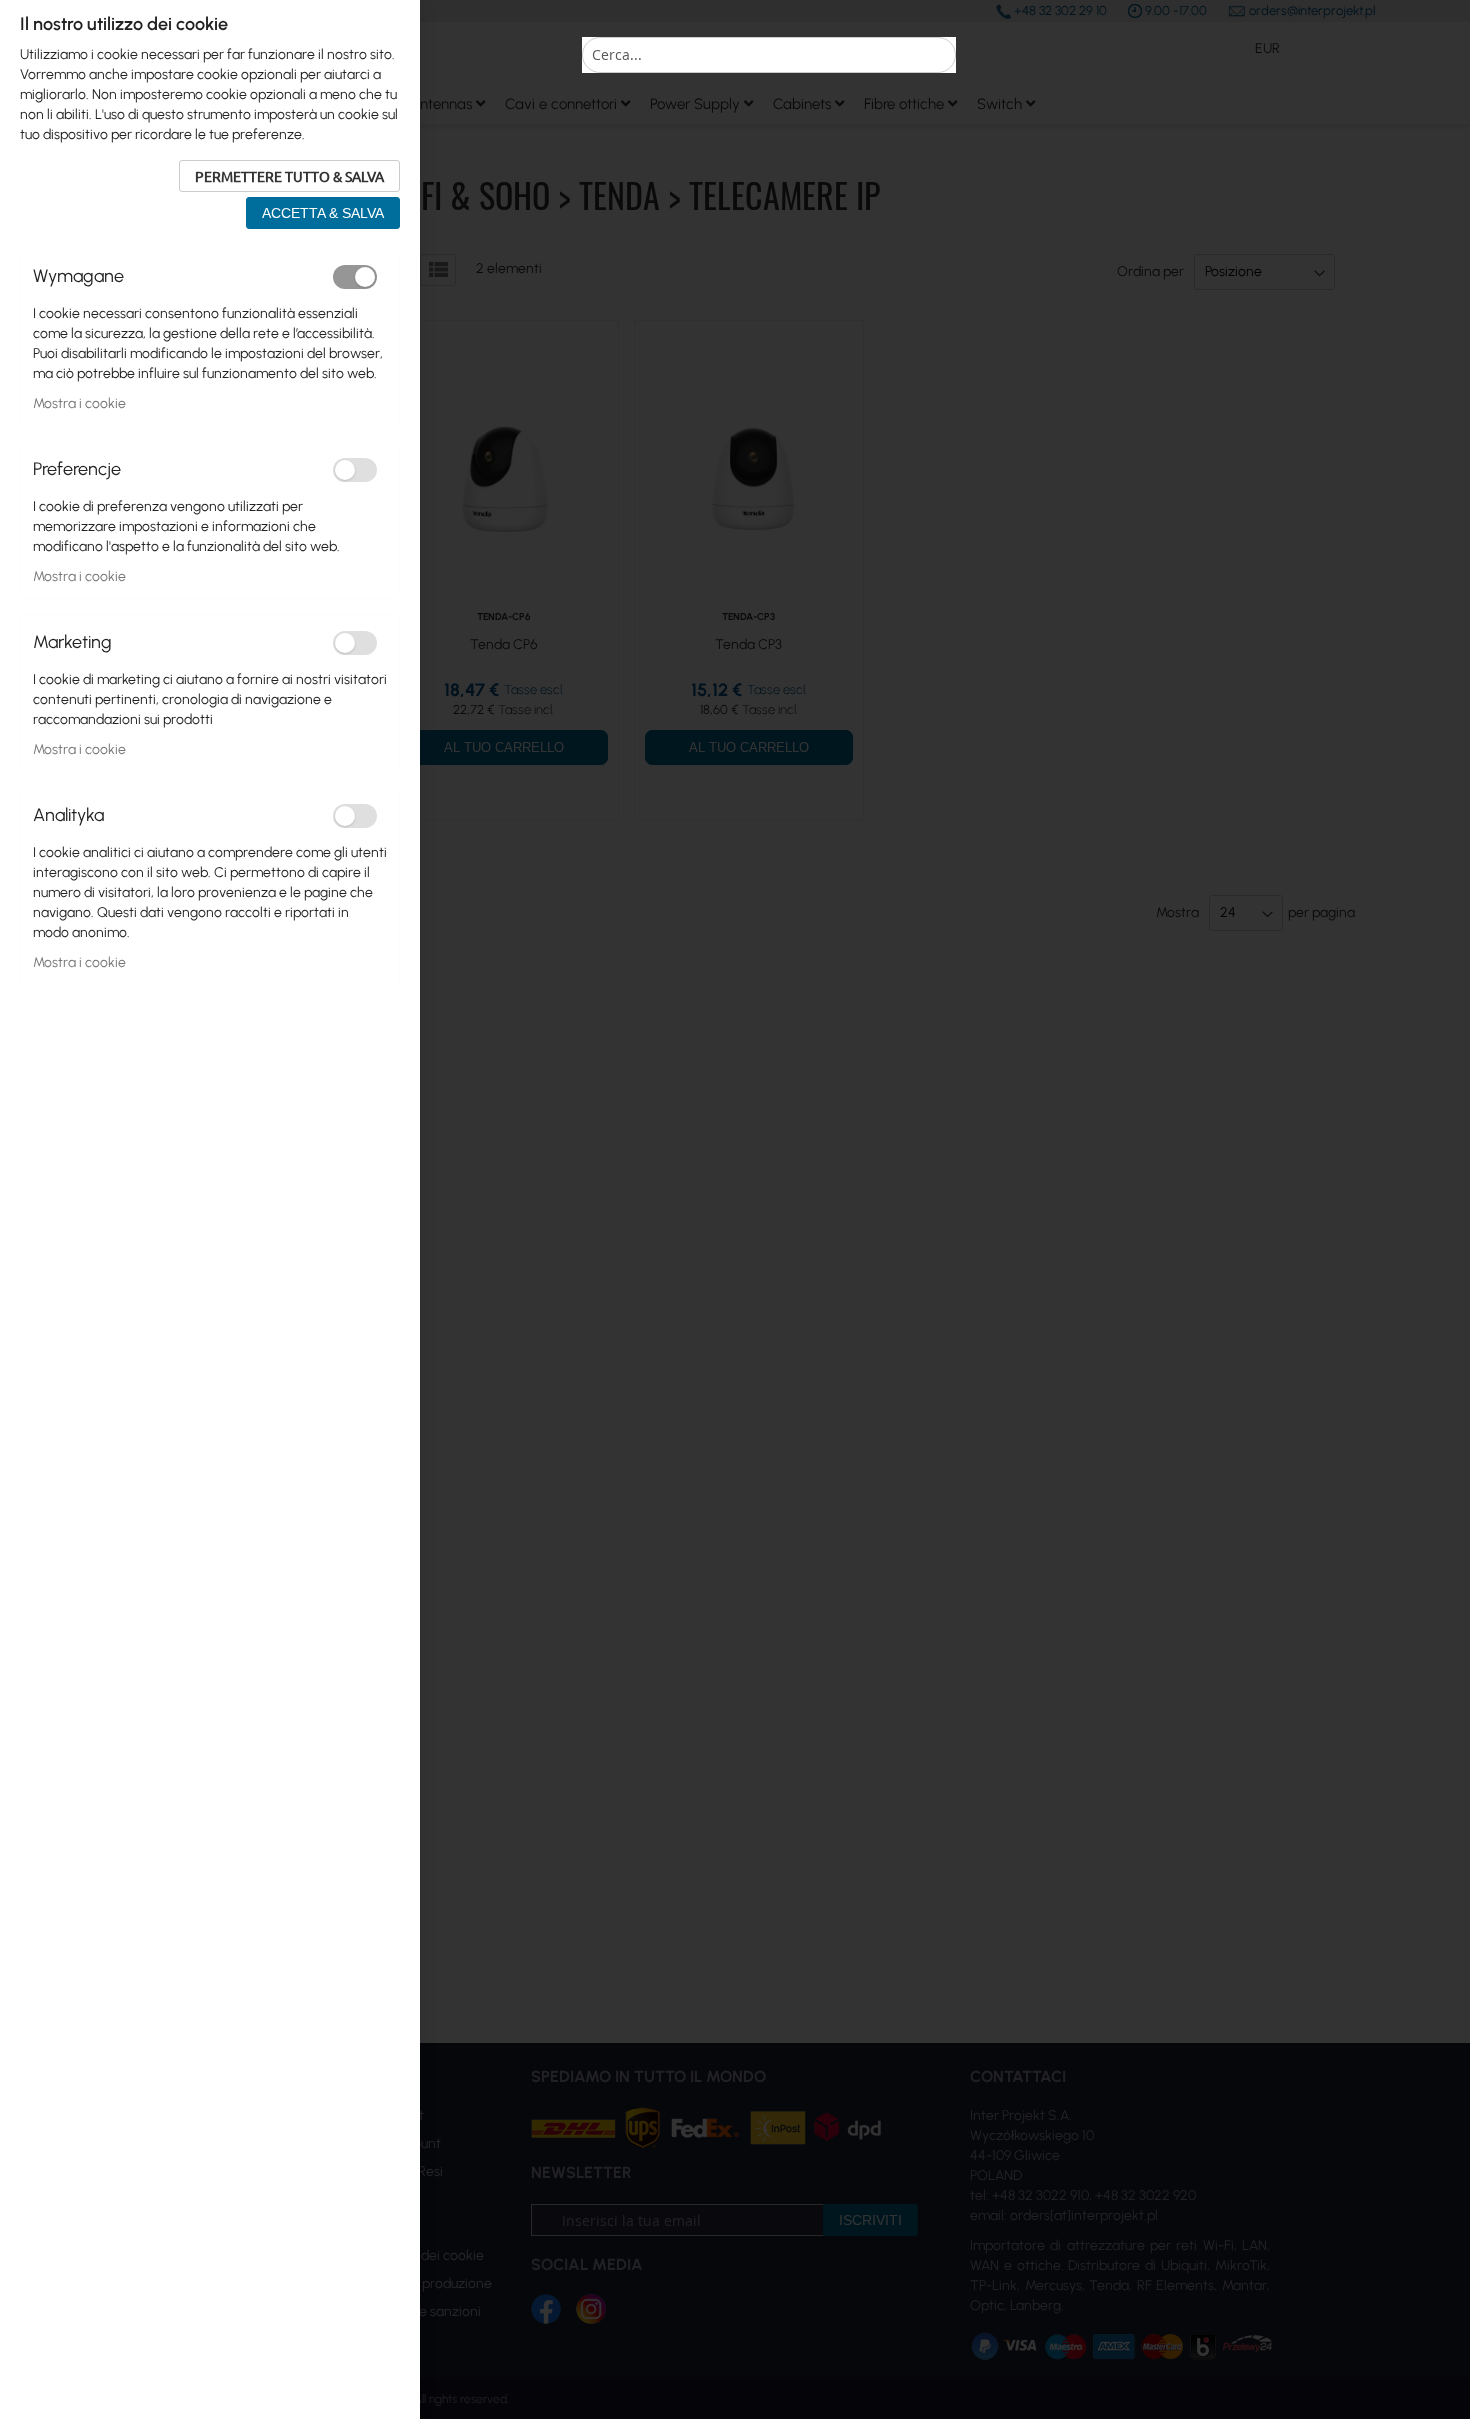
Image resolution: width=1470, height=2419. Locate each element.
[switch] (355, 277)
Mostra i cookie (79, 403)
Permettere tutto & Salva (289, 176)
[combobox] (769, 55)
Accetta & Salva (323, 213)
